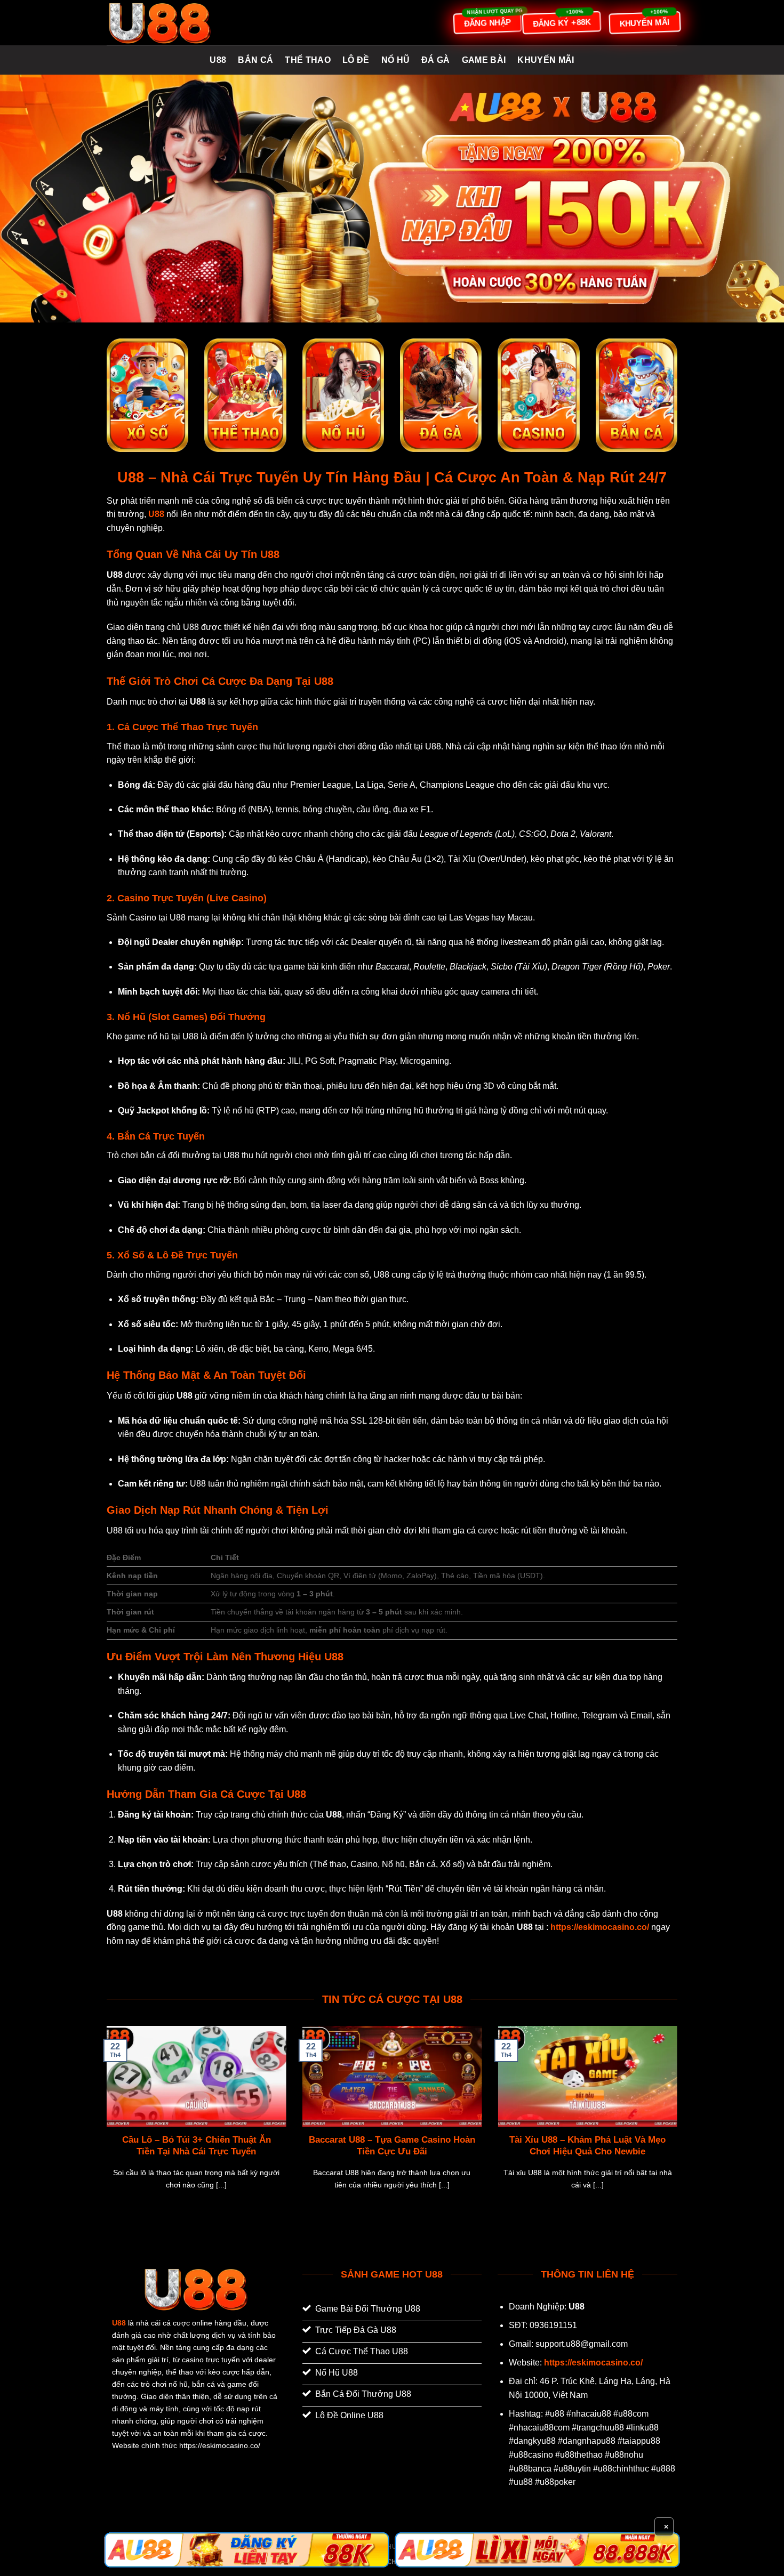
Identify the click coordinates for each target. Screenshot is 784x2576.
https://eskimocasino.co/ (593, 2363)
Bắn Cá (255, 60)
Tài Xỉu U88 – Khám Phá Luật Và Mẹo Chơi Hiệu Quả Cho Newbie (587, 2146)
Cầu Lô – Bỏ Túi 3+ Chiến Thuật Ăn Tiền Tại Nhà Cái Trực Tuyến (197, 2146)
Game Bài (484, 60)
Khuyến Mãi (546, 60)
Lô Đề (356, 60)
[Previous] (105, 2121)
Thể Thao (308, 60)
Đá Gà (436, 60)
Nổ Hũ (396, 60)
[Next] (679, 2121)
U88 (218, 60)
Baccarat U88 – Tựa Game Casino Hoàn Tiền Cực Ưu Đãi (392, 2146)
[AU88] (247, 2550)
